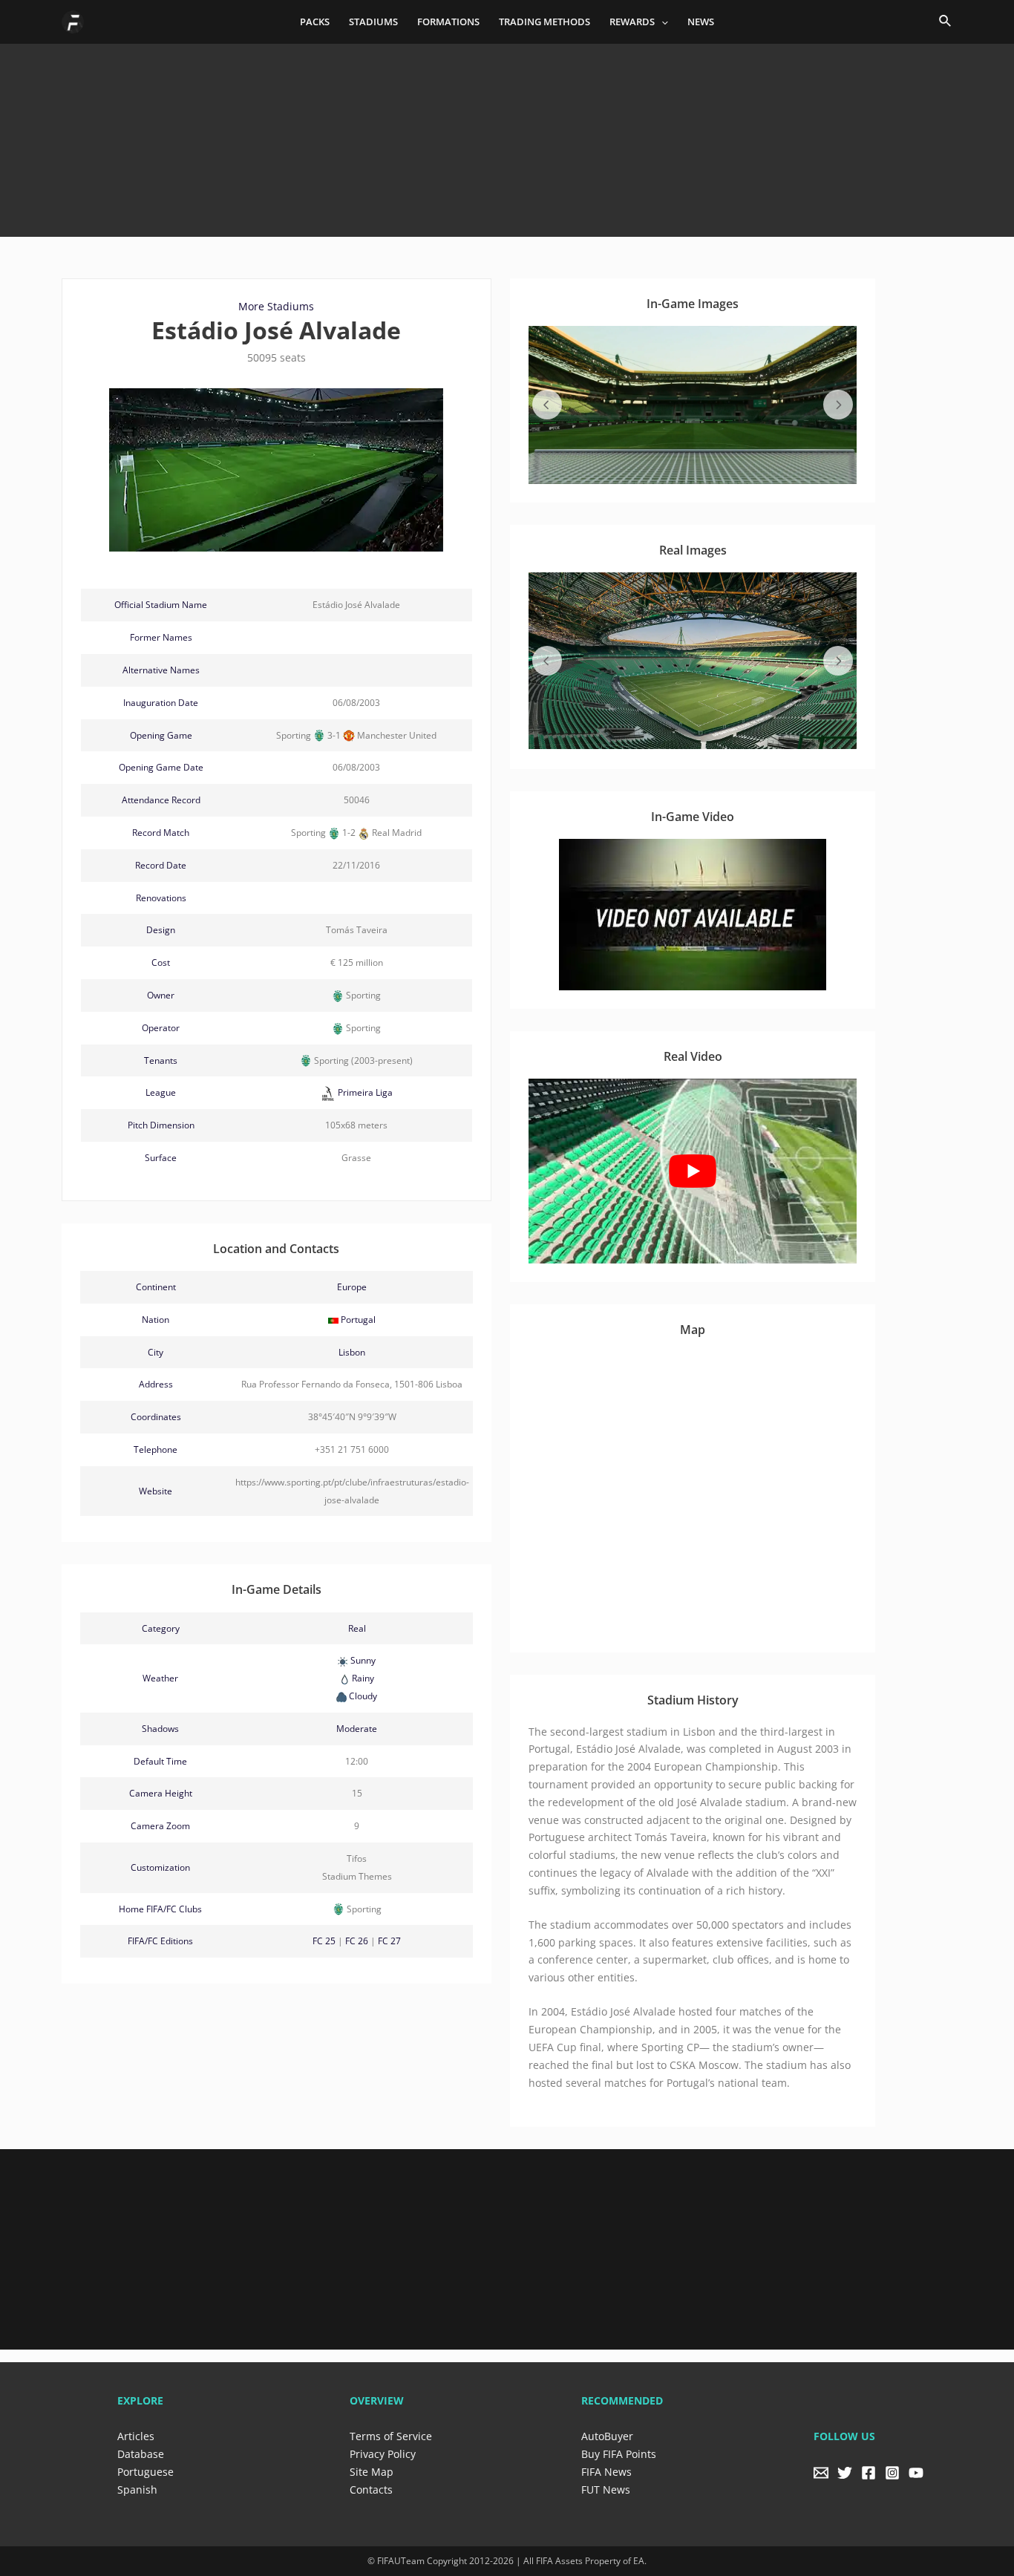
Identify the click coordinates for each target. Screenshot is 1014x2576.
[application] (661, 22)
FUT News (606, 2490)
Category (161, 1628)
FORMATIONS (448, 22)
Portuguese (145, 2472)
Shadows (160, 1729)
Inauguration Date (161, 703)
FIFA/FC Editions (160, 1941)
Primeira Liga (364, 1092)
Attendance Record (161, 800)
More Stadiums (276, 306)
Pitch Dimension (161, 1125)
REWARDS (632, 22)
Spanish (137, 2490)
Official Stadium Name (161, 605)
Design (161, 930)
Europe (352, 1287)
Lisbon (352, 1352)
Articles (136, 2436)
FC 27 (389, 1941)
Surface (161, 1158)
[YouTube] (916, 2473)
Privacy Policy (383, 2454)
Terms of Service (391, 2436)
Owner (161, 995)
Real (357, 1628)
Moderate (357, 1729)
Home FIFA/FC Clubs (160, 1909)
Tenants (161, 1060)
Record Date (161, 865)
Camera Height (161, 1793)
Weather (160, 1678)
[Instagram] (892, 2473)
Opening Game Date (161, 767)
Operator (161, 1028)
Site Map (372, 2472)
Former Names (161, 637)
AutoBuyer (607, 2436)
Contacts (371, 2490)
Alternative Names (161, 670)
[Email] (821, 2473)
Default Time (160, 1761)
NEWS (701, 22)
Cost (161, 962)
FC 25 (324, 1941)
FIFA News (606, 2472)
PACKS (315, 22)
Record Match (161, 833)
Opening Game (161, 735)
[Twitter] (845, 2473)
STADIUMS (373, 22)
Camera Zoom (160, 1826)
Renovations (161, 898)
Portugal (358, 1320)
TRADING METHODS (544, 22)
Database (141, 2454)
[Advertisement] (507, 134)
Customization (160, 1867)
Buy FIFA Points (619, 2454)
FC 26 (357, 1941)
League (161, 1092)
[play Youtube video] (693, 1171)
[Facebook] (869, 2473)
